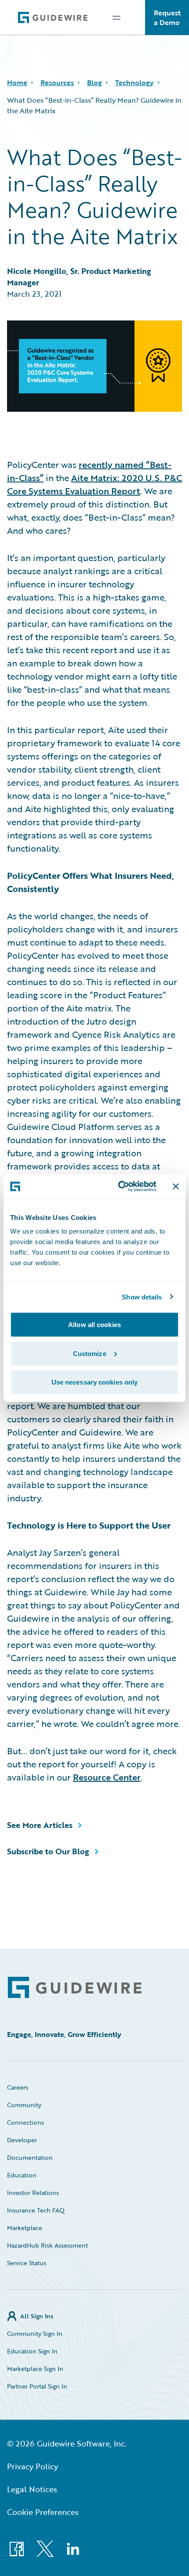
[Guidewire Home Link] (75, 1988)
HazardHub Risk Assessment (47, 2245)
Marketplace (25, 2228)
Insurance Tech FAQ (36, 2210)
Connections (25, 2122)
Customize (90, 1353)
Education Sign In (32, 2351)
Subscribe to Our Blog (48, 1851)
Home (17, 83)
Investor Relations (33, 2193)
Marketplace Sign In (35, 2369)
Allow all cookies (94, 1325)
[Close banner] (176, 1186)
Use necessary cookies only (95, 1382)
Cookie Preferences (43, 2512)
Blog (94, 83)
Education (22, 2175)
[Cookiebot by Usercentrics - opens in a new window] (119, 1187)
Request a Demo (167, 18)
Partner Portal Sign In (37, 2386)
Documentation (30, 2157)
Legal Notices (32, 2489)
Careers (18, 2087)
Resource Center (107, 1777)
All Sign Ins (37, 2316)
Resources (57, 83)
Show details (142, 1297)
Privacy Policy (33, 2466)
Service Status (27, 2263)
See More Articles (40, 1825)
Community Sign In (35, 2333)
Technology (134, 83)
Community (24, 2105)
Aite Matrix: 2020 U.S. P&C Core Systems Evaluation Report (94, 484)
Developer (22, 2140)
